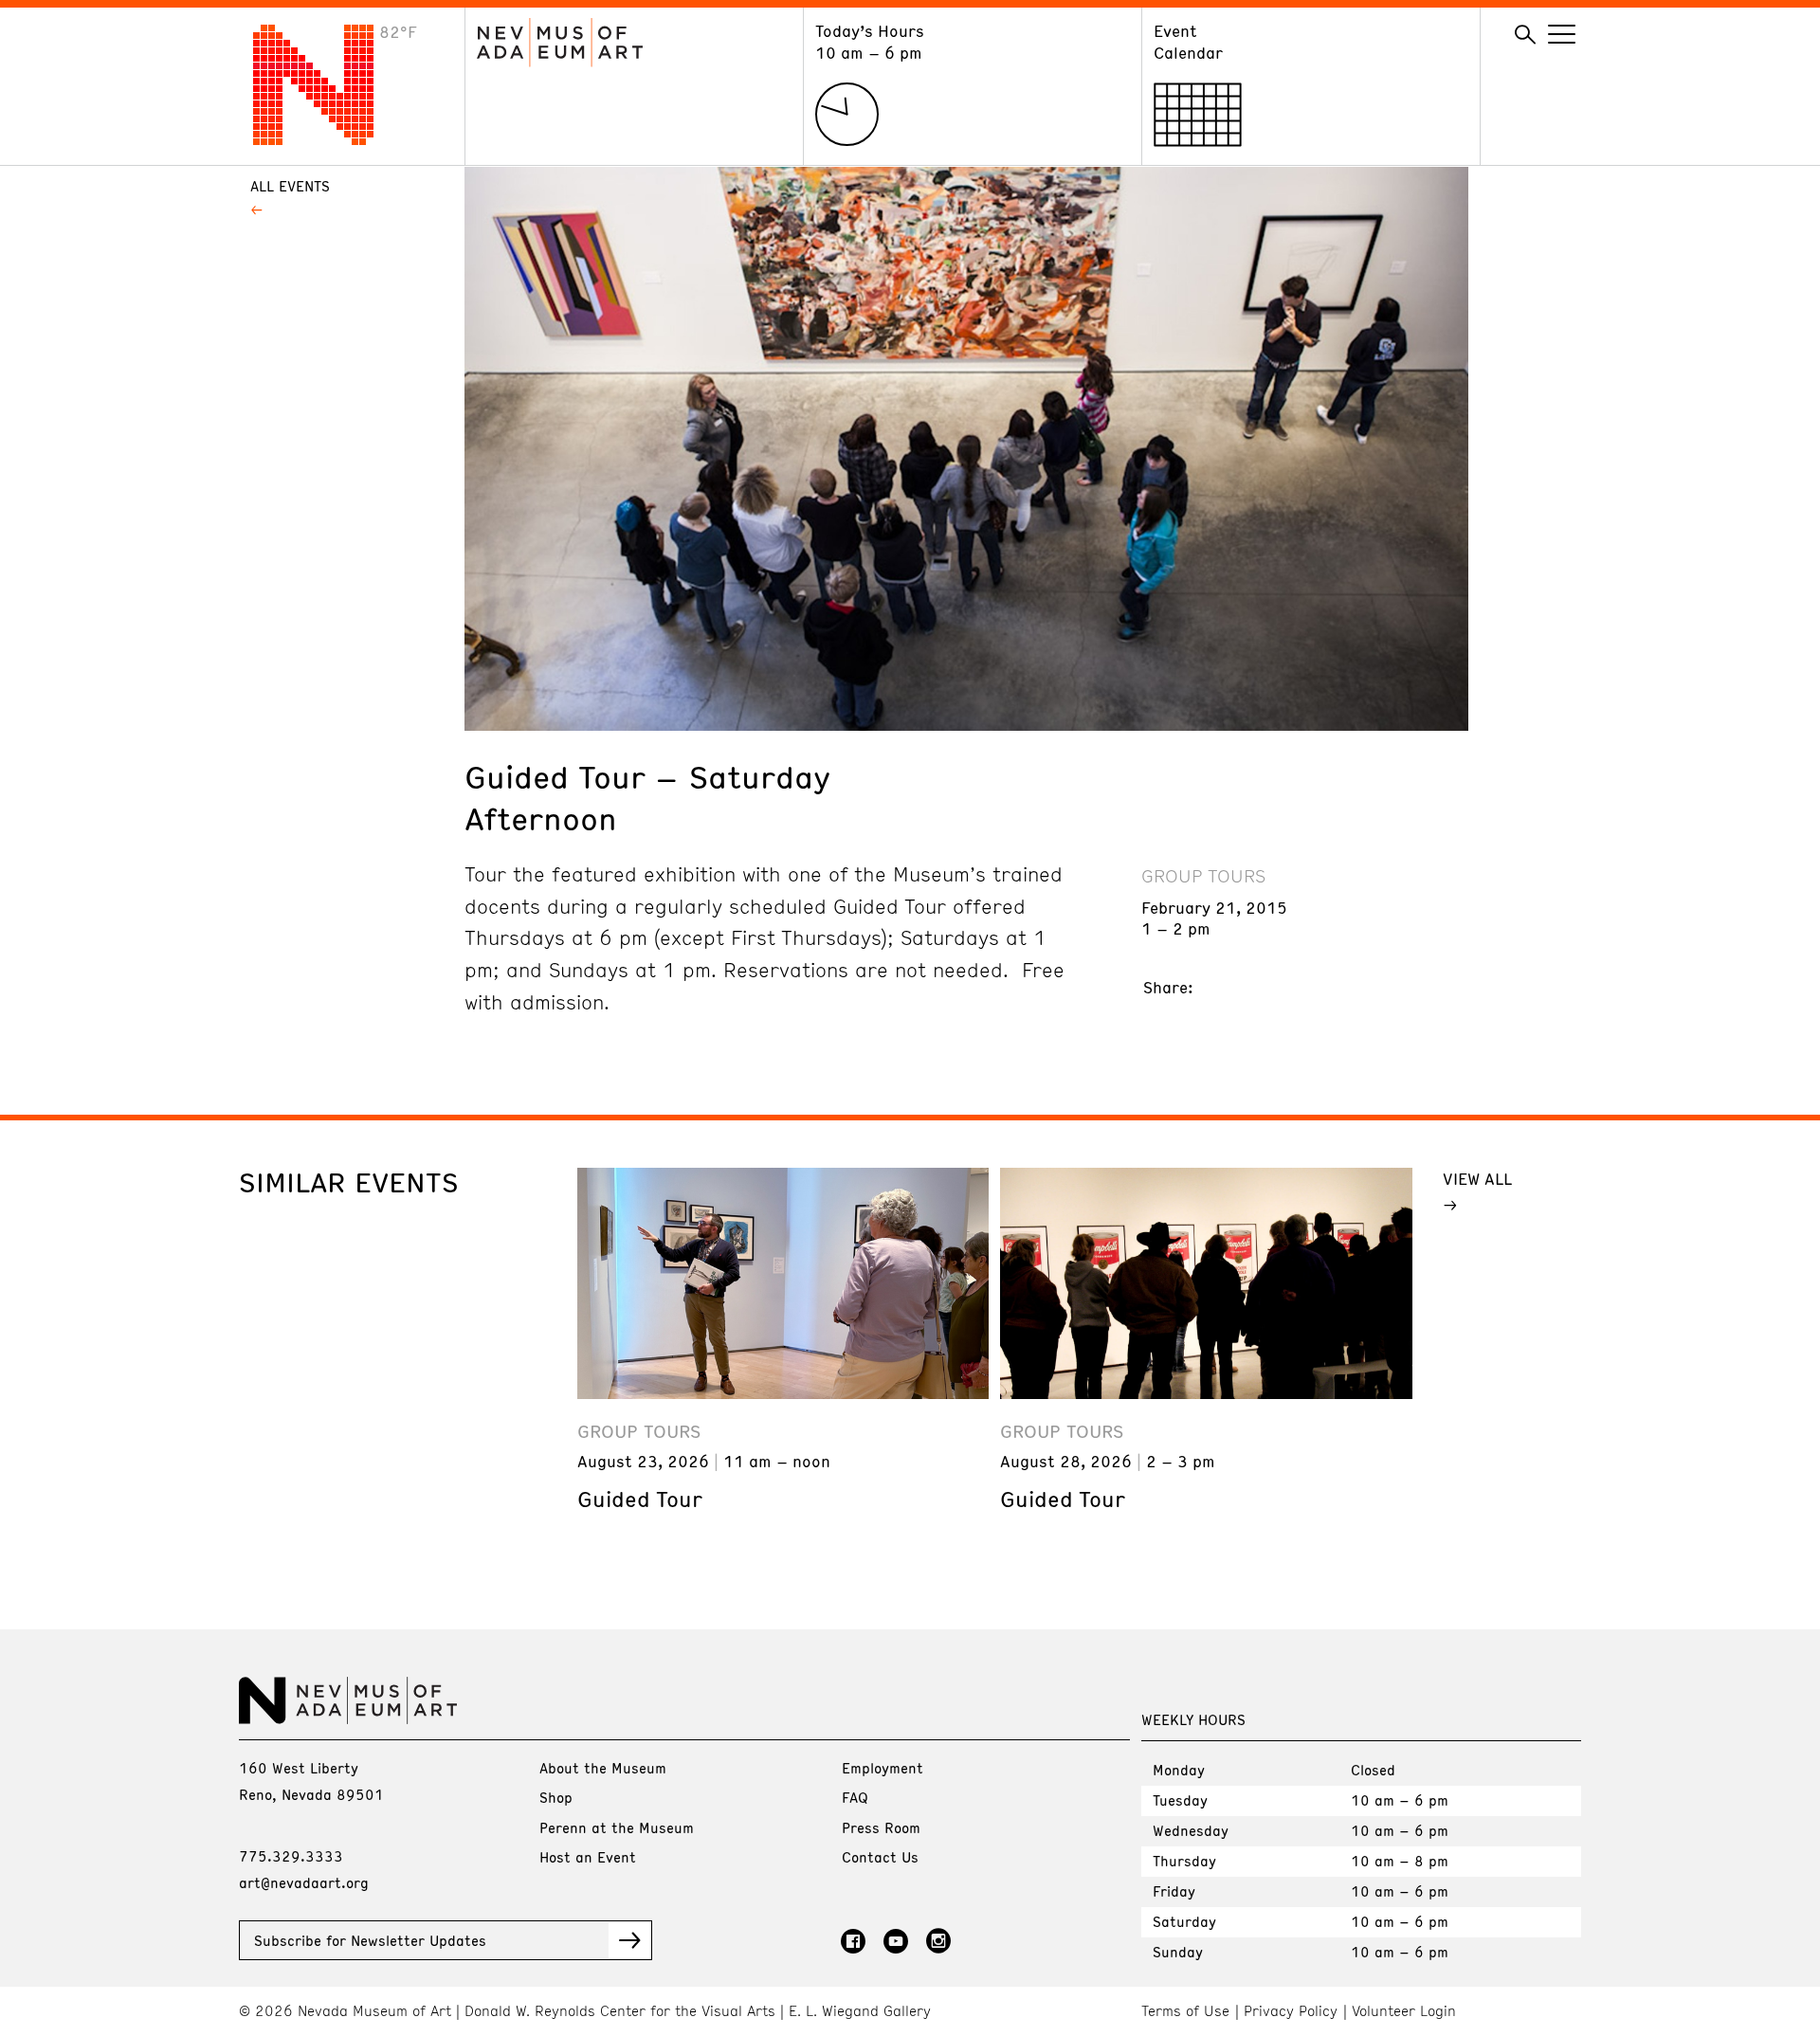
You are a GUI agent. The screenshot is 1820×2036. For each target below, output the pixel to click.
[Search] (1525, 35)
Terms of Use (1185, 2011)
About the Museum (603, 1768)
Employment (883, 1768)
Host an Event (588, 1857)
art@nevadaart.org (304, 1882)
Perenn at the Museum (617, 1827)
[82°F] (328, 139)
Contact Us (880, 1857)
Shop (556, 1797)
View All (1477, 1178)
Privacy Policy (1291, 2011)
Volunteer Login (1404, 2011)
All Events (290, 186)
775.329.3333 (291, 1856)
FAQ (855, 1797)
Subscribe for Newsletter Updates (370, 1940)
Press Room (881, 1827)
